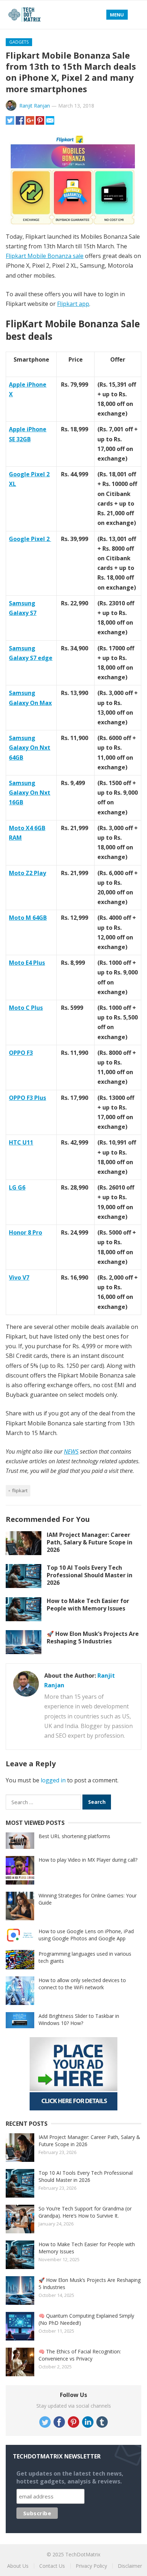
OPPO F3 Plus (27, 1098)
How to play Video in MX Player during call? (88, 1860)
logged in (53, 1780)
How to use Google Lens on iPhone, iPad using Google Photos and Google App (86, 1935)
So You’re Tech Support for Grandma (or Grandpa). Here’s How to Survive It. (85, 2212)
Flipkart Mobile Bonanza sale (45, 256)
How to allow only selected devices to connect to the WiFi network (82, 1984)
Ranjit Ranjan (35, 106)
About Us (18, 2566)
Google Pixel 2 (30, 539)
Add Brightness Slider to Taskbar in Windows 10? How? (79, 2019)
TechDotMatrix (83, 2554)
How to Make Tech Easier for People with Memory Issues (88, 1605)
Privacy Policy (91, 2566)
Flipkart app (73, 304)
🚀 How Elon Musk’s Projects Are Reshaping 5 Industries (93, 1637)
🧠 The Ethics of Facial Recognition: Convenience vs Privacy (80, 2355)
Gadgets (19, 42)
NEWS (71, 1451)
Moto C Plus (26, 1008)
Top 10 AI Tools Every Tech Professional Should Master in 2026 (90, 1575)
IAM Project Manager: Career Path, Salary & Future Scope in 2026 (90, 1542)
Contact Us (52, 2566)
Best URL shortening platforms (74, 1836)
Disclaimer (130, 2566)
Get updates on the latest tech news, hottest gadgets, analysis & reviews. (70, 2477)
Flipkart (20, 1490)
